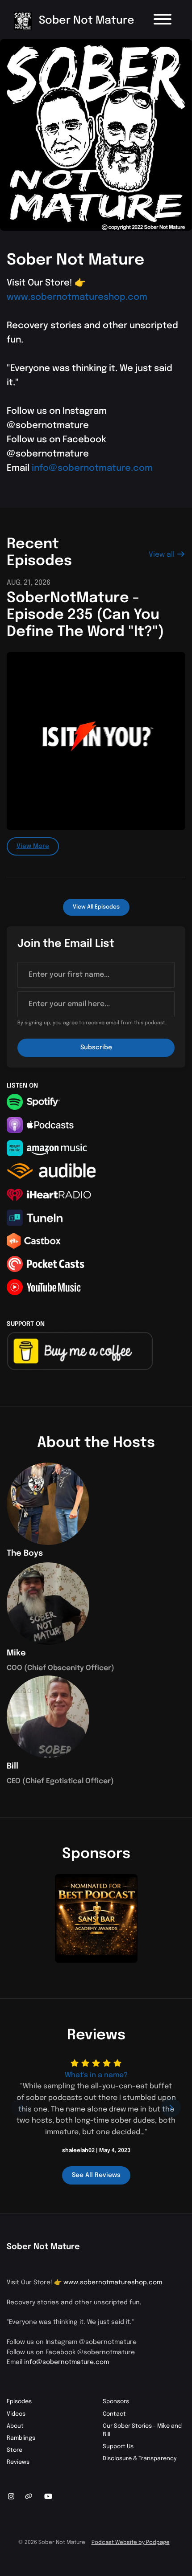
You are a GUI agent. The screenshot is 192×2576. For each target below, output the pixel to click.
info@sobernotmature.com (92, 468)
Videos (16, 2414)
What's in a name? (96, 2075)
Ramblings (21, 2438)
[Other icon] (30, 2497)
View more (33, 846)
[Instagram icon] (11, 2497)
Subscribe (96, 1048)
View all (163, 555)
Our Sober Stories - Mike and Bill (142, 2430)
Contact (114, 2414)
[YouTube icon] (48, 2497)
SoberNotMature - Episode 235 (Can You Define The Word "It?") (86, 615)
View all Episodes (96, 907)
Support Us (118, 2447)
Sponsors (116, 2402)
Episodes (19, 2402)
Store (15, 2450)
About (15, 2426)
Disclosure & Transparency (140, 2459)
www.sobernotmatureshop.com (77, 297)
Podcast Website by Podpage (131, 2543)
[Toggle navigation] (163, 21)
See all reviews (96, 2175)
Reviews (18, 2462)
